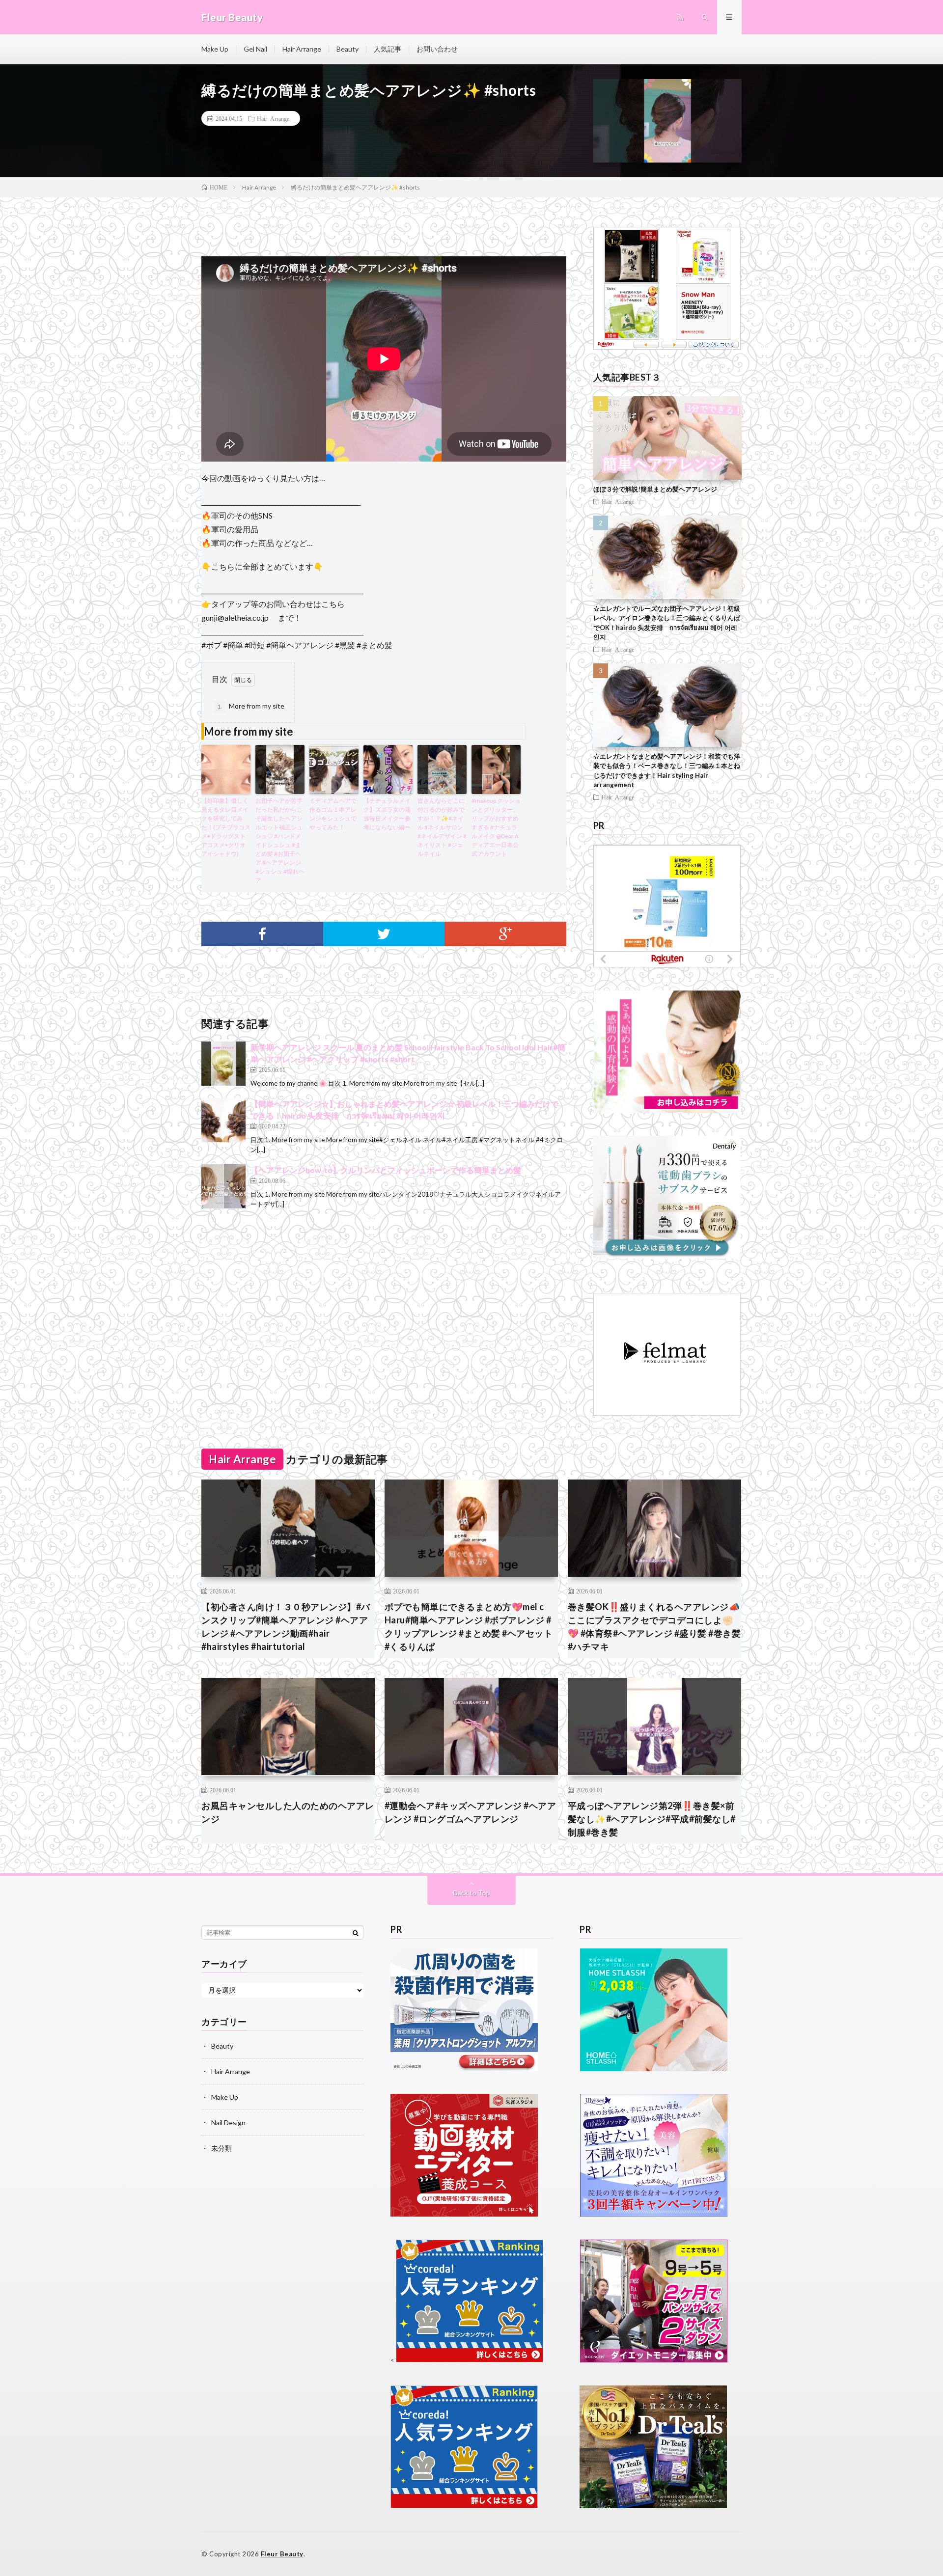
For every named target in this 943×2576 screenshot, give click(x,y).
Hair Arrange (302, 49)
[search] (356, 1933)
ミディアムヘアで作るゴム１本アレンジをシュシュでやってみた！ (333, 814)
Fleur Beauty (282, 2554)
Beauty (347, 49)
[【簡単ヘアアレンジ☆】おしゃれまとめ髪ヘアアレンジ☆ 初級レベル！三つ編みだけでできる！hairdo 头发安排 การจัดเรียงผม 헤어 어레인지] (223, 1120)
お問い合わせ (437, 49)
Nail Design (228, 2123)
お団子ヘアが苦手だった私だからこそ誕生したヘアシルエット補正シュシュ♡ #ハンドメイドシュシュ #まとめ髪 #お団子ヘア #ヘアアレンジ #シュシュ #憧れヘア (280, 840)
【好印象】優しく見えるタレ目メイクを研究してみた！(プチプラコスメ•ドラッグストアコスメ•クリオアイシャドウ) (226, 827)
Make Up (215, 49)
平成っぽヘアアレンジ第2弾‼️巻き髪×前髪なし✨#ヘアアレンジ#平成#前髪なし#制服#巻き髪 (652, 1819)
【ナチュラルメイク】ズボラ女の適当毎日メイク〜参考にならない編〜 (387, 814)
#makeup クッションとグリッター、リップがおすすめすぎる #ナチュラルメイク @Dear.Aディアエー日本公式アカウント (496, 827)
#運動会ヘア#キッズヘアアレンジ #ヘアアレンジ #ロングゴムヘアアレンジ (471, 1812)
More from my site (251, 706)
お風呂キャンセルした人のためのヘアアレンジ (288, 1812)
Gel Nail (255, 49)
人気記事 (388, 49)
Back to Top (472, 1893)
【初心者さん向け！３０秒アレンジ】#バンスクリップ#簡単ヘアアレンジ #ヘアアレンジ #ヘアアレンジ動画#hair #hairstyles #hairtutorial (286, 1627)
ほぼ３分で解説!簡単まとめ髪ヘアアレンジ (655, 489)
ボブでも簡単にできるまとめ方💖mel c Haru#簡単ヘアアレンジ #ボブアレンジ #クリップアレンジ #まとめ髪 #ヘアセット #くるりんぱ (469, 1627)
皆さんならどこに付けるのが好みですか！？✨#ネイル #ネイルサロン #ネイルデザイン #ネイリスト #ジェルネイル (442, 827)
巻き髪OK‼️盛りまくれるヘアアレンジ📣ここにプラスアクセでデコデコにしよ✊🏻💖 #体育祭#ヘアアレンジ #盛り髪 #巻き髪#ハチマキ (654, 1627)
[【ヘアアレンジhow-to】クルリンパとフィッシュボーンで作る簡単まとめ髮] (223, 1186)
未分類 (222, 2148)
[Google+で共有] (505, 934)
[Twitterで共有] (384, 934)
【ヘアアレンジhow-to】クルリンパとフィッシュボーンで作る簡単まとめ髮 (386, 1170)
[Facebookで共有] (262, 934)
